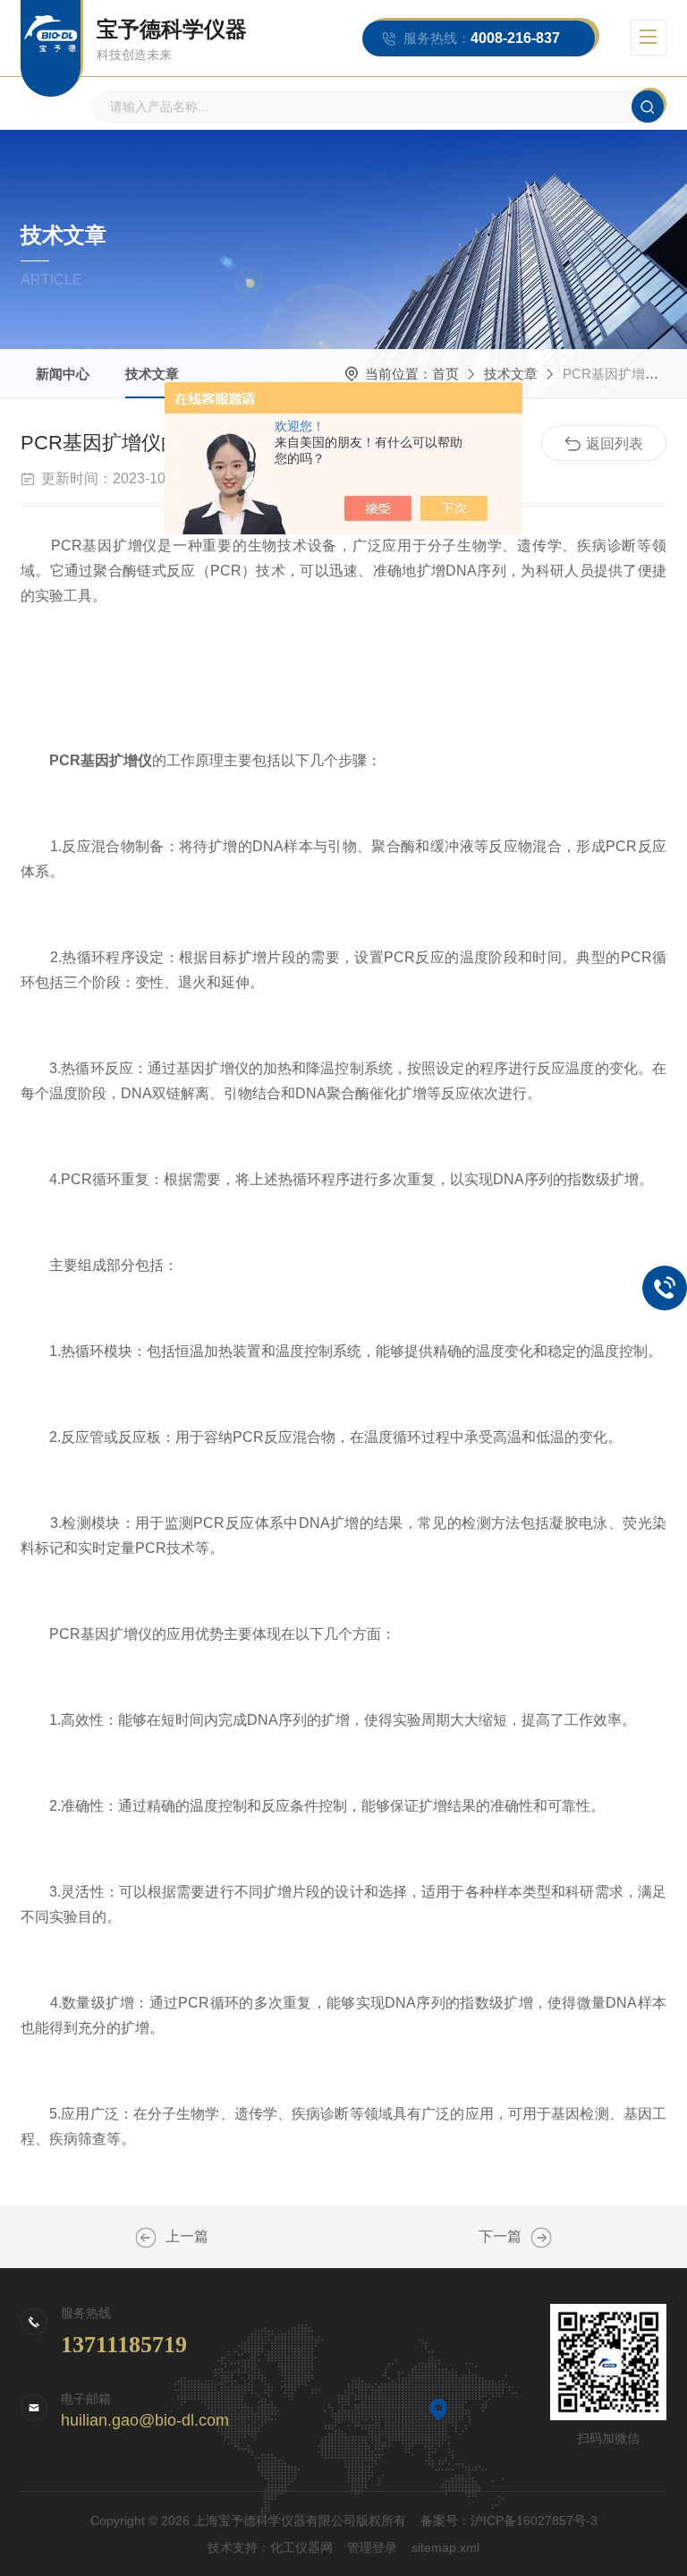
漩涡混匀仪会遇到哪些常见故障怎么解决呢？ (146, 2238)
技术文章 (152, 374)
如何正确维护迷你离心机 (541, 2238)
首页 (445, 374)
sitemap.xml (445, 2547)
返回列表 (615, 444)
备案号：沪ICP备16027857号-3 (509, 2521)
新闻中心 (63, 374)
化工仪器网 (301, 2547)
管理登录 (372, 2547)
